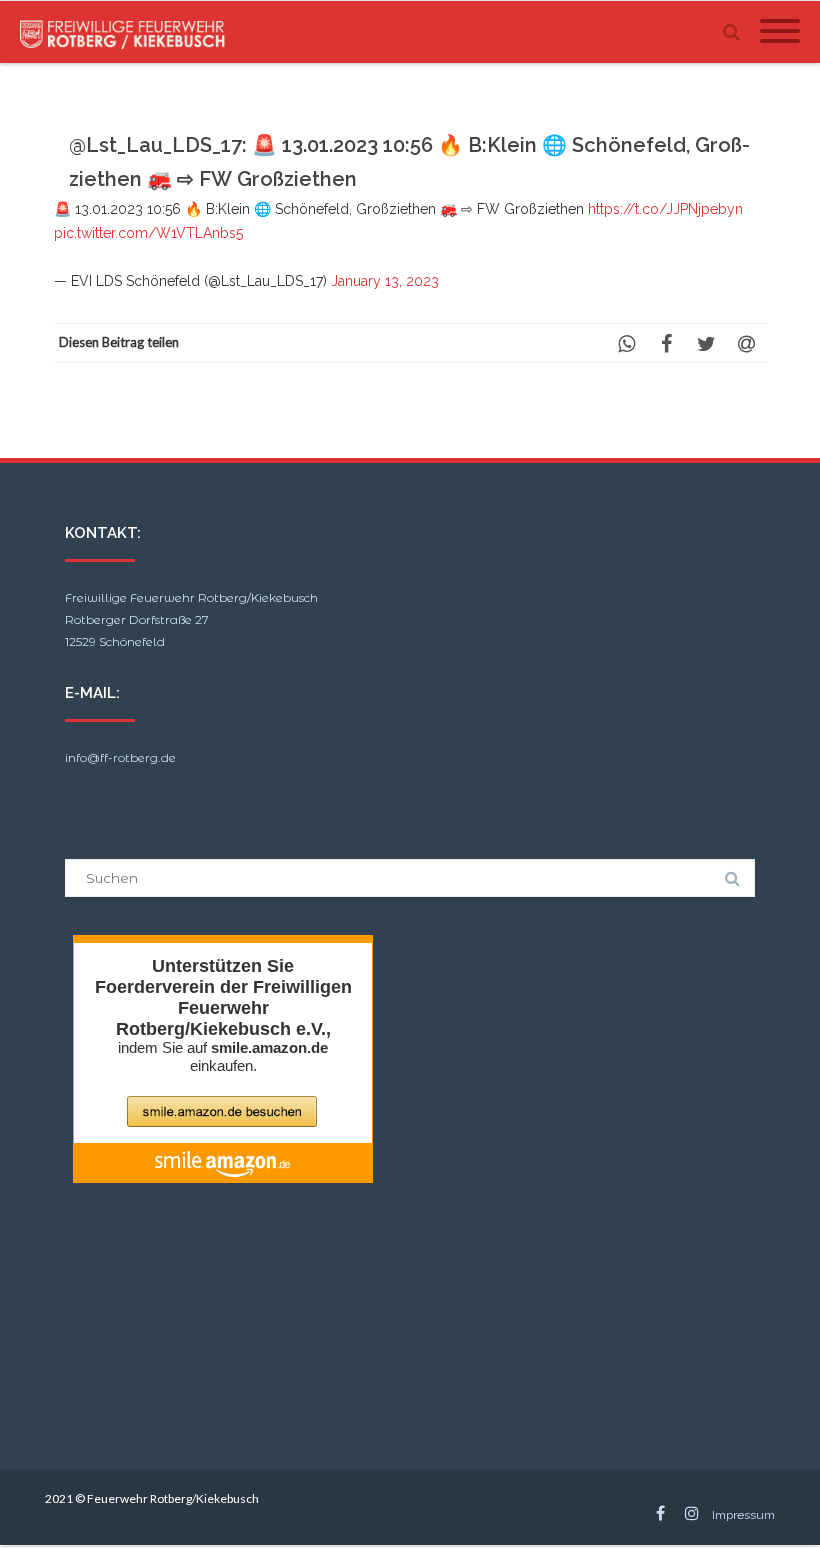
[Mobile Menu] (780, 32)
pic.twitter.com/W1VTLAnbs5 (148, 233)
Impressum (743, 1515)
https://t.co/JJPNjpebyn (665, 209)
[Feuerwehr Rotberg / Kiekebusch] (128, 32)
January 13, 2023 (385, 281)
